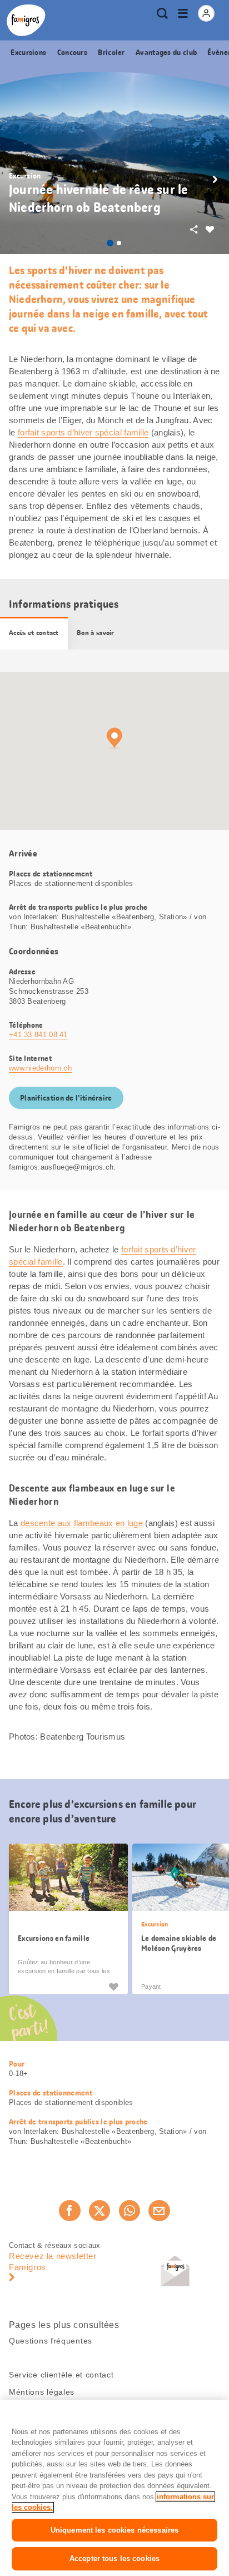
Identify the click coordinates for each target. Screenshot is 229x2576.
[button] (215, 180)
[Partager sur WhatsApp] (130, 2211)
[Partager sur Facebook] (69, 2211)
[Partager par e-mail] (159, 2211)
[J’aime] (113, 1986)
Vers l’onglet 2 (119, 243)
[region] (114, 2488)
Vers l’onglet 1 (110, 243)
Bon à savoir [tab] (96, 633)
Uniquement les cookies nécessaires (114, 2530)
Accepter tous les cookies (114, 2558)
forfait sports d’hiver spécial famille (83, 432)
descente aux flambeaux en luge (82, 1523)
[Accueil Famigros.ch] (26, 20)
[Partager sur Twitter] (99, 2211)
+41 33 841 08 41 (38, 1035)
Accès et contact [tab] (34, 633)
